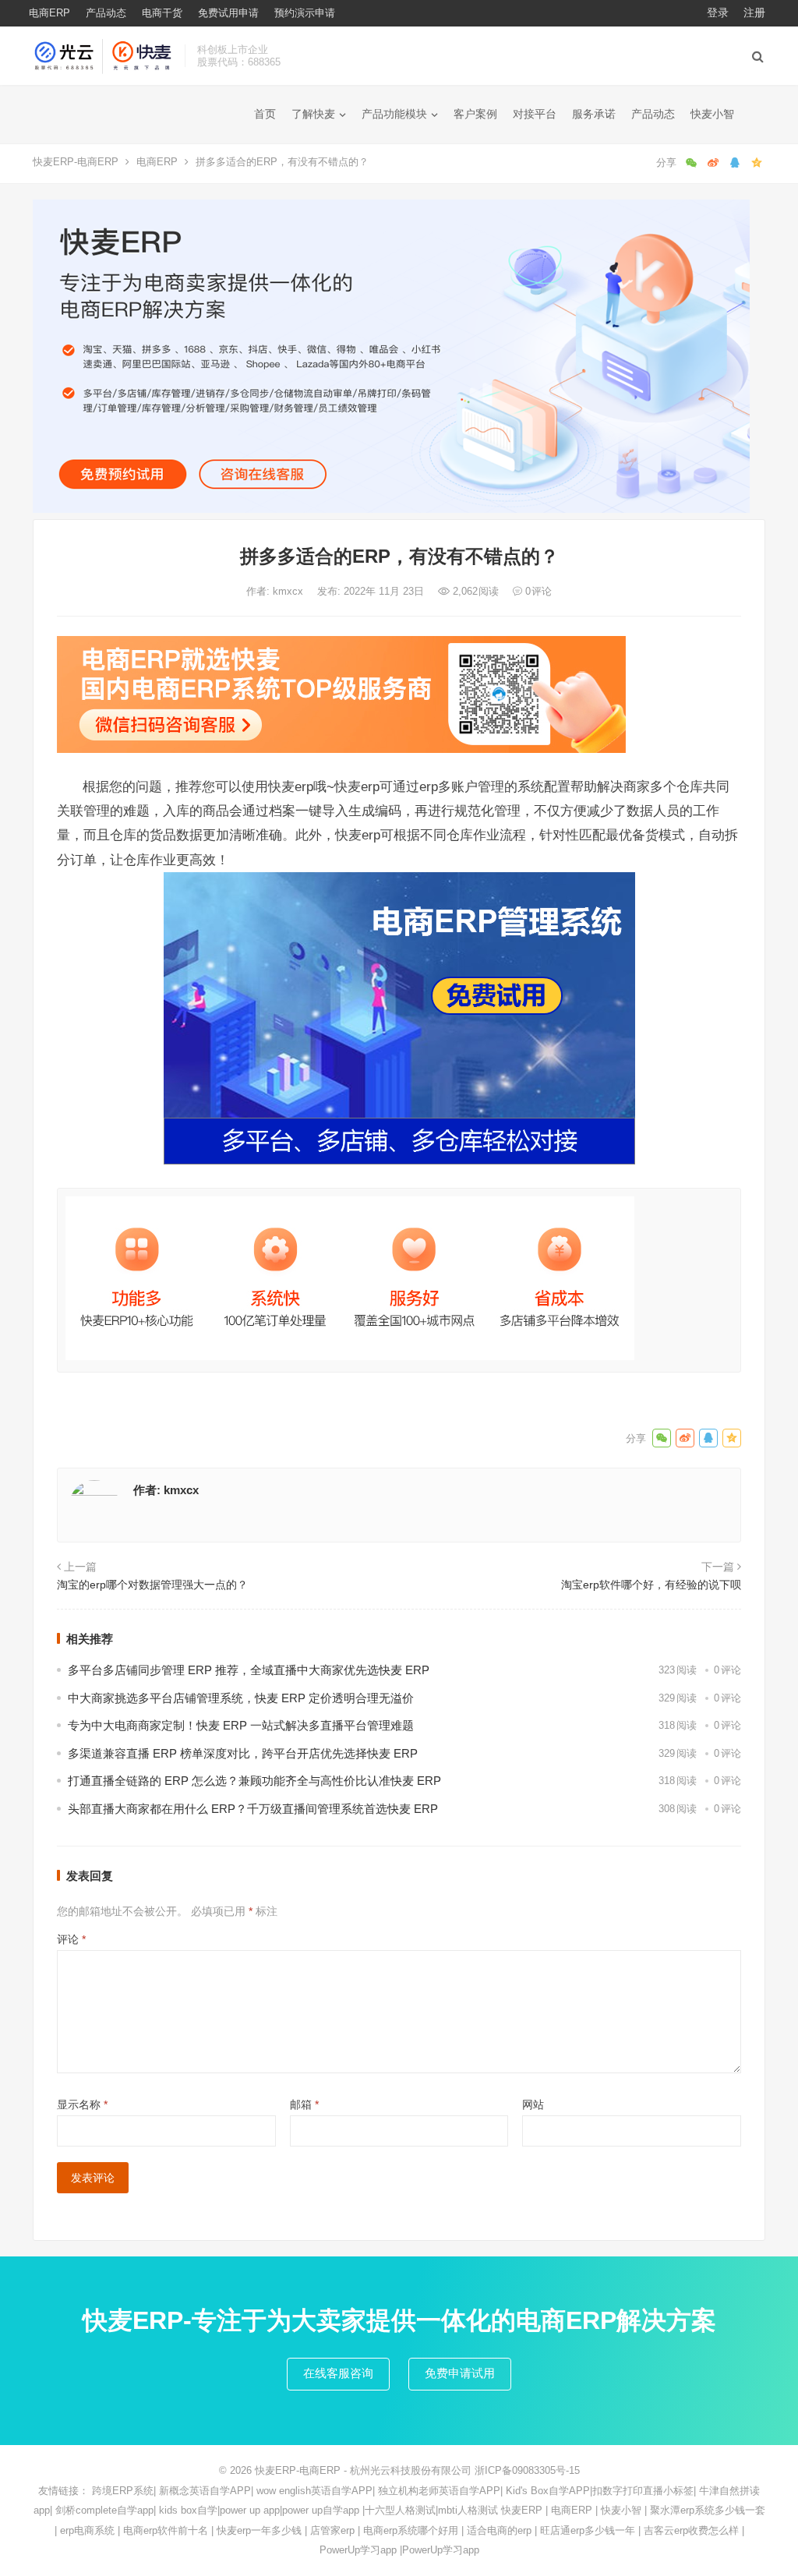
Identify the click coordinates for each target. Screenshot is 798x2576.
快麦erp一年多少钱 (259, 2530)
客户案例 (475, 114)
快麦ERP (522, 2510)
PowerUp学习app (358, 2550)
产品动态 (106, 13)
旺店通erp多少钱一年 (588, 2530)
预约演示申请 (305, 13)
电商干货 (162, 13)
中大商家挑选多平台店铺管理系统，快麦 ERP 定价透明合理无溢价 (241, 1698)
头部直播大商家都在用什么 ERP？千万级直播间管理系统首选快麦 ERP (253, 1809)
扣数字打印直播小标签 (643, 2491)
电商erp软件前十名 (166, 2530)
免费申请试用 (460, 2373)
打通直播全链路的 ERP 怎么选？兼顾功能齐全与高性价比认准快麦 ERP (254, 1781)
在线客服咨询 (338, 2373)
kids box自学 (188, 2510)
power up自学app (321, 2510)
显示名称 (82, 2104)
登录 (718, 12)
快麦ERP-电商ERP (76, 162)
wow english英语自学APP (314, 2491)
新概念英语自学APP (205, 2491)
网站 (533, 2104)
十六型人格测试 (400, 2510)
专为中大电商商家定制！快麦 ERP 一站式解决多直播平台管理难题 (241, 1725)
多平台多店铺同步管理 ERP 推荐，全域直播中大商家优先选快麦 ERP (249, 1670)
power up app (250, 2510)
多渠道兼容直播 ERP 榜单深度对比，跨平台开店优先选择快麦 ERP (243, 1753)
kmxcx (290, 591)
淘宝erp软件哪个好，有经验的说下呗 (651, 1585)
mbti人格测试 (468, 2510)
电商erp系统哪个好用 (411, 2530)
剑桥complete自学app (104, 2510)
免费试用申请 (228, 13)
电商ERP (49, 13)
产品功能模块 (394, 114)
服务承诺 (594, 114)
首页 (265, 114)
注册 (754, 12)
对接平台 (535, 114)
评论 (71, 1939)
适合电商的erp (499, 2530)
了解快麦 (313, 114)
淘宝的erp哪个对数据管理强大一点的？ (152, 1585)
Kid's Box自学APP (548, 2491)
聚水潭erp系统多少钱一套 (708, 2510)
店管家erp (332, 2530)
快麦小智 (712, 114)
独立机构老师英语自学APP (439, 2491)
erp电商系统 (87, 2530)
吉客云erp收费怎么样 (691, 2530)
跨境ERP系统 (123, 2491)
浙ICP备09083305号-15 (527, 2470)
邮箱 (304, 2104)
